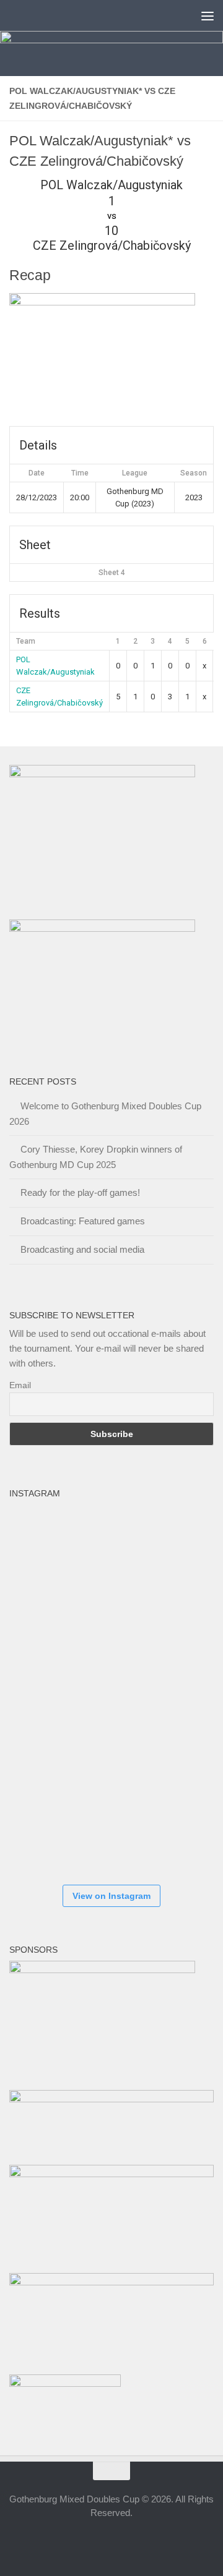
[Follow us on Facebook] (78, 2541)
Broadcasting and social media (82, 1249)
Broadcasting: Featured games (83, 1221)
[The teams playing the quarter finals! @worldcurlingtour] (121, 1690)
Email (20, 1385)
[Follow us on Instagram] (100, 2541)
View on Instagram (111, 1896)
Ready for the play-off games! (80, 1192)
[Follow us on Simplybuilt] (145, 2541)
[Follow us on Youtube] (123, 2541)
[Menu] (208, 15)
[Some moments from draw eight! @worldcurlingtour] (46, 1764)
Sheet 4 (112, 573)
